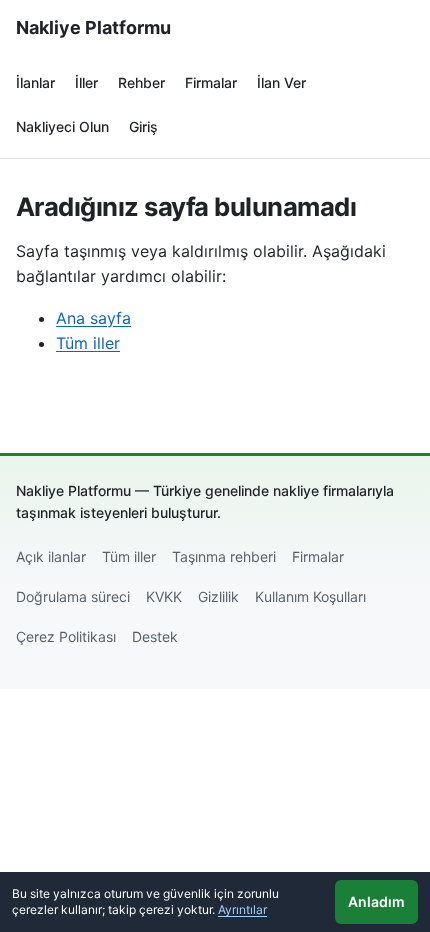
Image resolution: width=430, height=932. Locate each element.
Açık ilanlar (51, 556)
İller (86, 82)
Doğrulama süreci (73, 596)
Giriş (143, 126)
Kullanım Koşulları (310, 596)
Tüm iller (88, 343)
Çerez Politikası (66, 636)
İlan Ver (281, 82)
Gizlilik (218, 596)
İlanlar (35, 82)
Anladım (376, 901)
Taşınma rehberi (224, 556)
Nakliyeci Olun (62, 126)
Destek (155, 636)
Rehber (141, 82)
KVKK (164, 596)
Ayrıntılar (242, 909)
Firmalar (211, 82)
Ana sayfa (93, 318)
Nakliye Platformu (93, 27)
